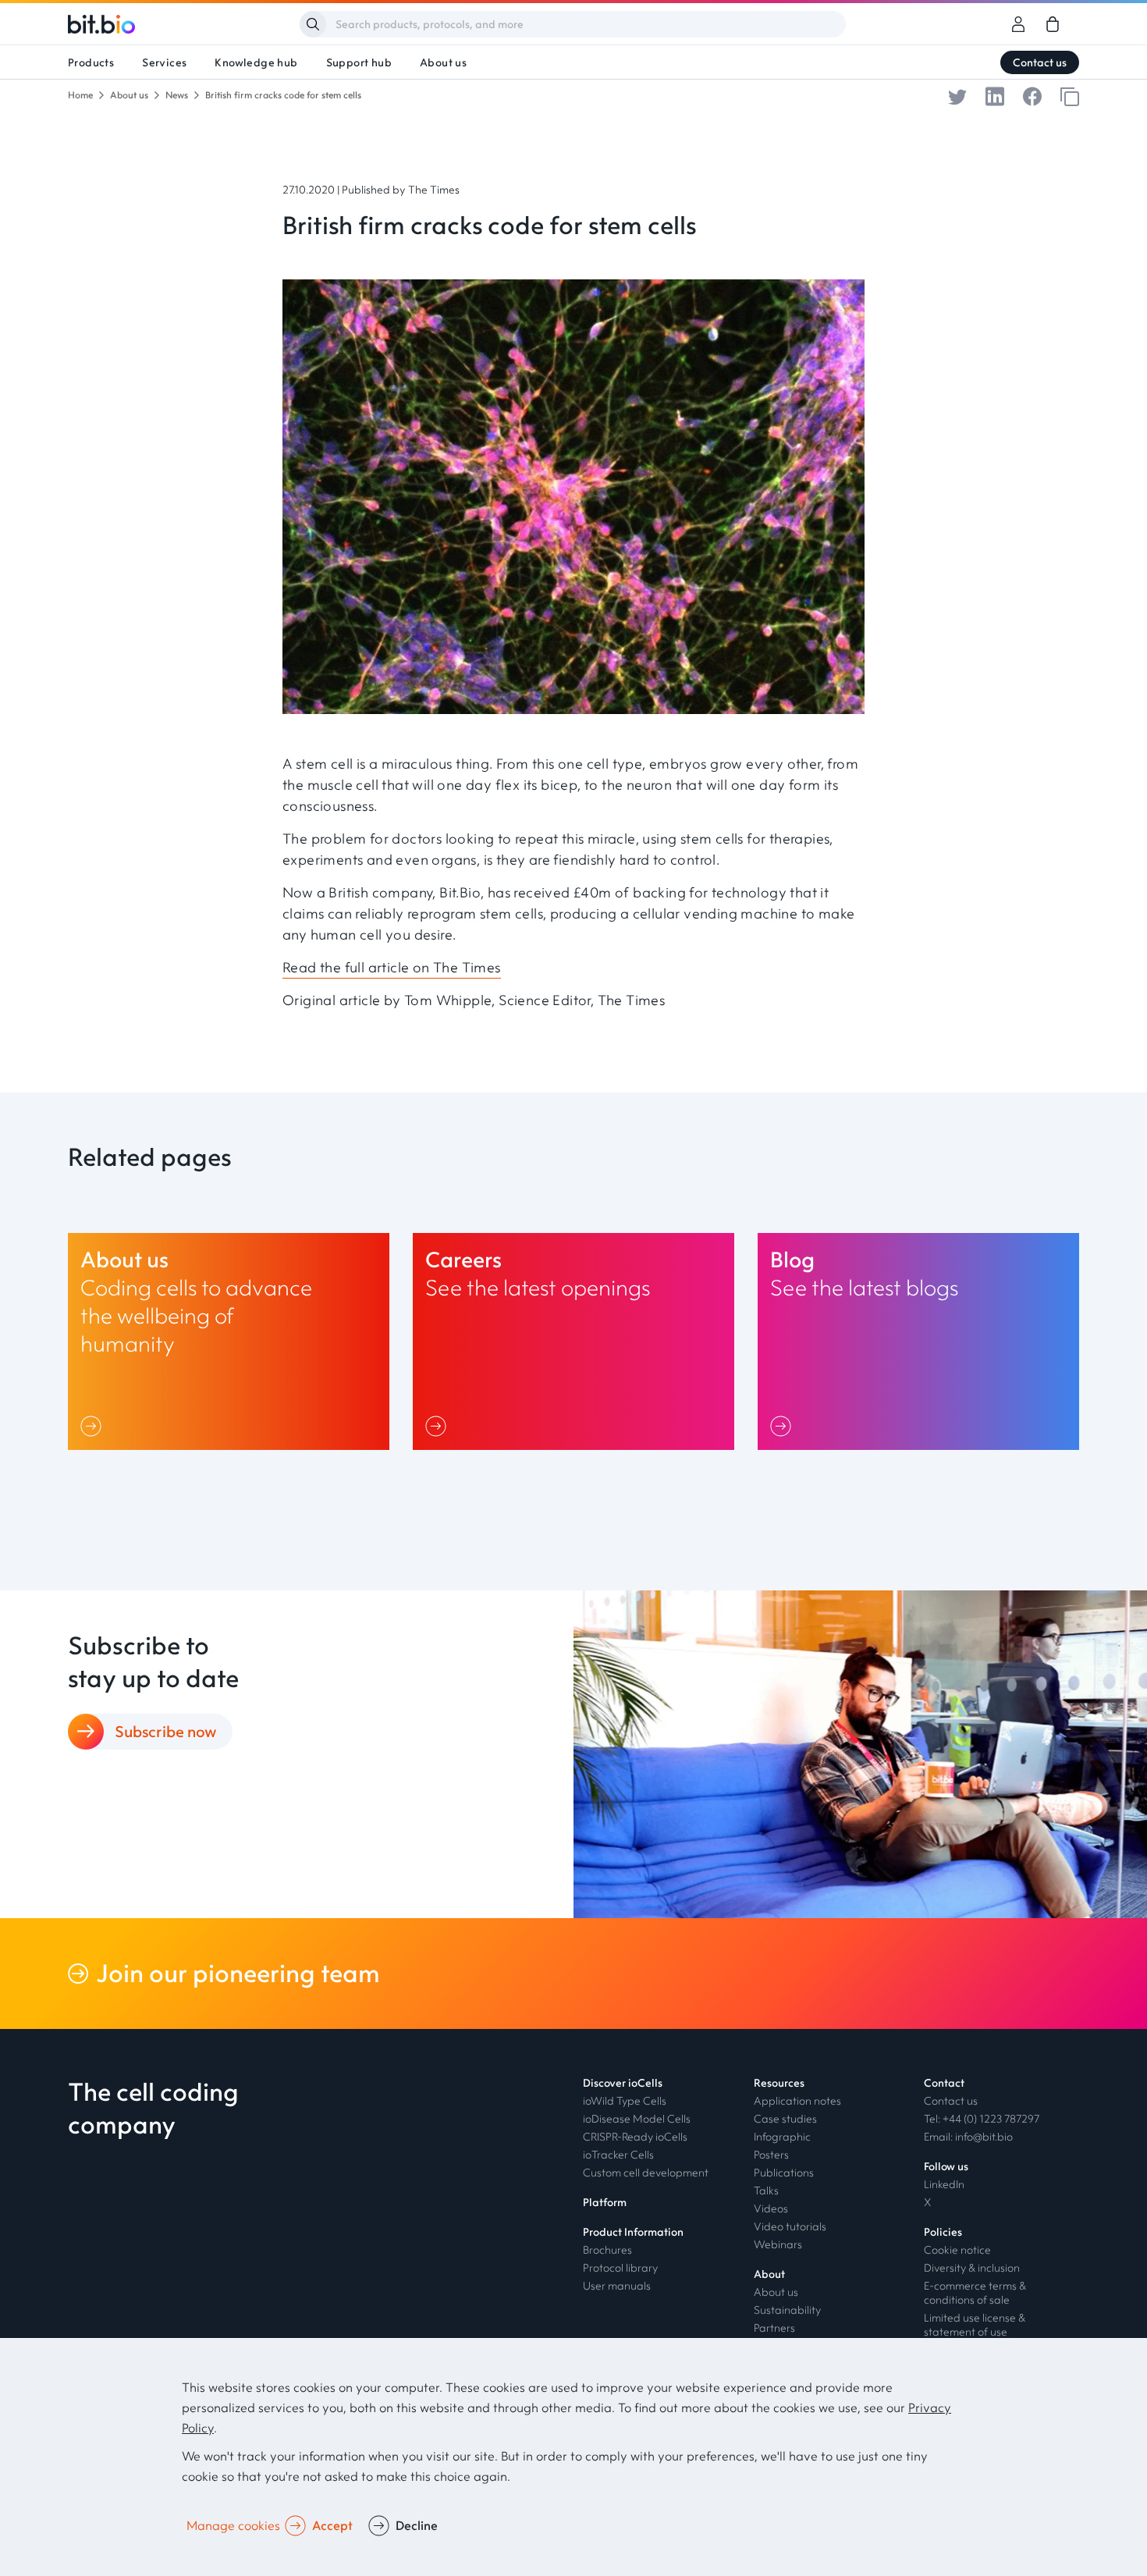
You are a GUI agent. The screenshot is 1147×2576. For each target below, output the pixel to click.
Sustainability (787, 2310)
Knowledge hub (256, 62)
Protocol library (620, 2268)
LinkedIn (944, 2184)
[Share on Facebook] (1032, 95)
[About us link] (229, 1341)
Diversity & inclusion (972, 2268)
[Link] (94, 1426)
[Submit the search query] (313, 24)
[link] (1053, 24)
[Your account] (1018, 24)
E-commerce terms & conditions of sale (975, 2293)
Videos (771, 2208)
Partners (774, 2328)
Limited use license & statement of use (975, 2325)
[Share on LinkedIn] (995, 95)
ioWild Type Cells (625, 2101)
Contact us (1040, 62)
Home (80, 95)
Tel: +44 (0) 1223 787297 (982, 2119)
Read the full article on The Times (392, 967)
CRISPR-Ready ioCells (635, 2137)
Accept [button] (332, 2525)
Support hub (359, 62)
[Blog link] (918, 1341)
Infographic (782, 2137)
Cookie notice (957, 2250)
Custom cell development (646, 2173)
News (177, 95)
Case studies (785, 2119)
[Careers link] (573, 1341)
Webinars (778, 2244)
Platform (605, 2202)
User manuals (617, 2286)
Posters (771, 2155)
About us (443, 62)
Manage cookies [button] (233, 2525)
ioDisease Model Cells (637, 2119)
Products (91, 62)
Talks (766, 2190)
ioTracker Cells (618, 2155)
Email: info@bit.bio (968, 2137)
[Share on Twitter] (957, 95)
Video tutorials (790, 2226)
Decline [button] (417, 2525)
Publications (784, 2173)
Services (164, 62)
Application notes (797, 2101)
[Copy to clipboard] (1070, 95)
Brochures (607, 2250)
